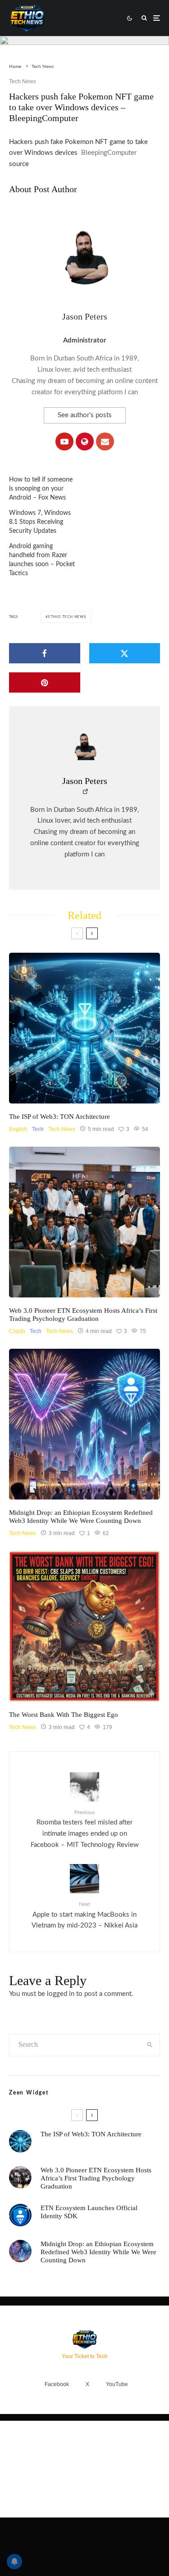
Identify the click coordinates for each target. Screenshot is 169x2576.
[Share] (45, 653)
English (18, 1129)
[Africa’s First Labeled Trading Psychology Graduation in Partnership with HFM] (84, 1222)
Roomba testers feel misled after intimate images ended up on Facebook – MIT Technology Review (85, 1829)
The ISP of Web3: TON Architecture (59, 1117)
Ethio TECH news (67, 617)
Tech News (23, 81)
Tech (38, 1129)
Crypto (17, 1331)
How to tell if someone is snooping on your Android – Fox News (41, 489)
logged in (61, 1994)
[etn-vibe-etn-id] (84, 1424)
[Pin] (45, 682)
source (19, 164)
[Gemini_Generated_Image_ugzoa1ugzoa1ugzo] (84, 1626)
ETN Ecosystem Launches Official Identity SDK (89, 2212)
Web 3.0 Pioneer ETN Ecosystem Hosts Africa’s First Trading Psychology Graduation (83, 1315)
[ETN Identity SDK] (20, 2215)
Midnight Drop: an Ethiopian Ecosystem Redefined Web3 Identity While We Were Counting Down (81, 1517)
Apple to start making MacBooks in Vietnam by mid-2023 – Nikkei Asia (84, 1915)
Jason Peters (85, 316)
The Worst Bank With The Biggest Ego (64, 1715)
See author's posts (85, 415)
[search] (150, 2045)
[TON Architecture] (84, 1028)
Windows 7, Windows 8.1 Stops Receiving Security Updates (40, 522)
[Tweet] (125, 653)
